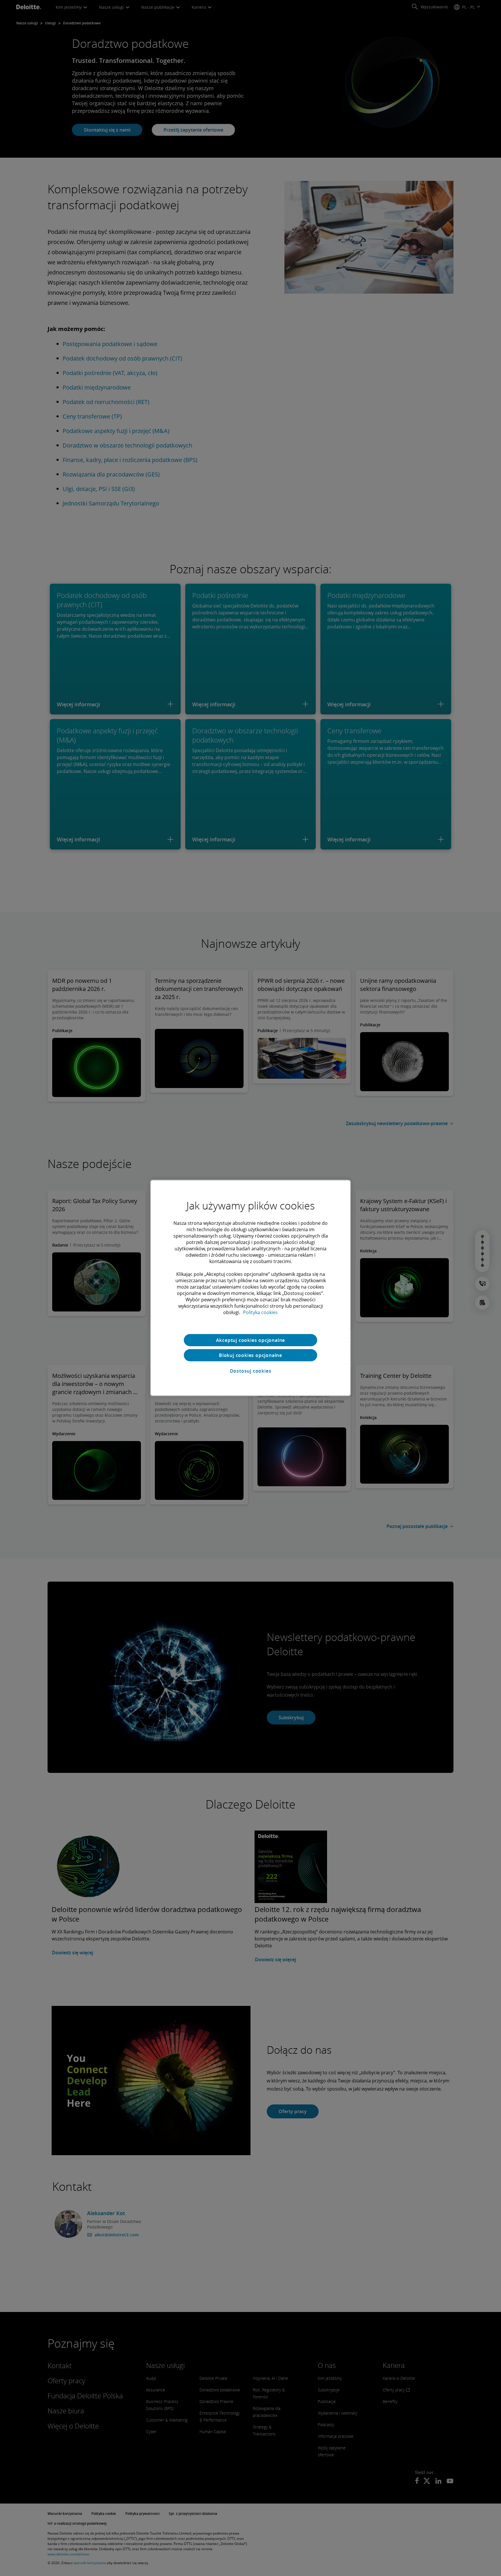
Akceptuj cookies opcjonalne (251, 1340)
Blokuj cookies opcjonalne (251, 1355)
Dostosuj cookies (251, 1371)
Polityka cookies (260, 1312)
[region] (251, 1288)
